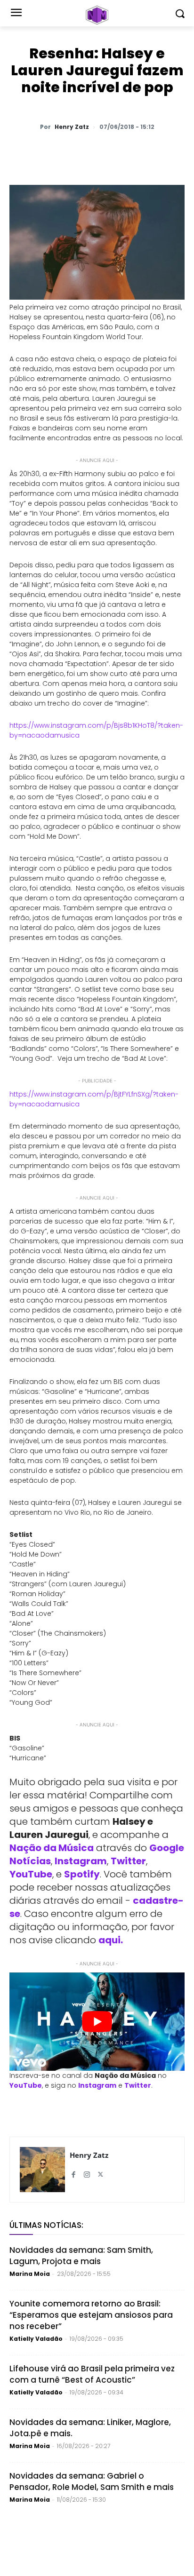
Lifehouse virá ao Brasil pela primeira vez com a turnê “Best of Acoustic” (92, 2374)
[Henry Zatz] (42, 2170)
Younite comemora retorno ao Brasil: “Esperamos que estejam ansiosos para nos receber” (91, 2315)
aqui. (111, 1940)
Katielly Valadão (36, 2339)
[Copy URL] (157, 151)
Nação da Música (52, 1848)
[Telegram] (113, 151)
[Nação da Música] (97, 15)
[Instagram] (87, 2171)
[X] (70, 151)
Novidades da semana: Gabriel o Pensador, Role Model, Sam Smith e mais (92, 2481)
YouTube (31, 1874)
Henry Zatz (72, 127)
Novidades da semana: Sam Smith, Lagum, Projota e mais (81, 2256)
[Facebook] (92, 151)
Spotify (82, 1874)
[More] (179, 151)
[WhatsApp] (48, 151)
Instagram (81, 1861)
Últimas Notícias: (46, 2225)
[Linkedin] (135, 151)
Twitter (128, 1861)
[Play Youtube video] (97, 2022)
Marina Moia (30, 2274)
